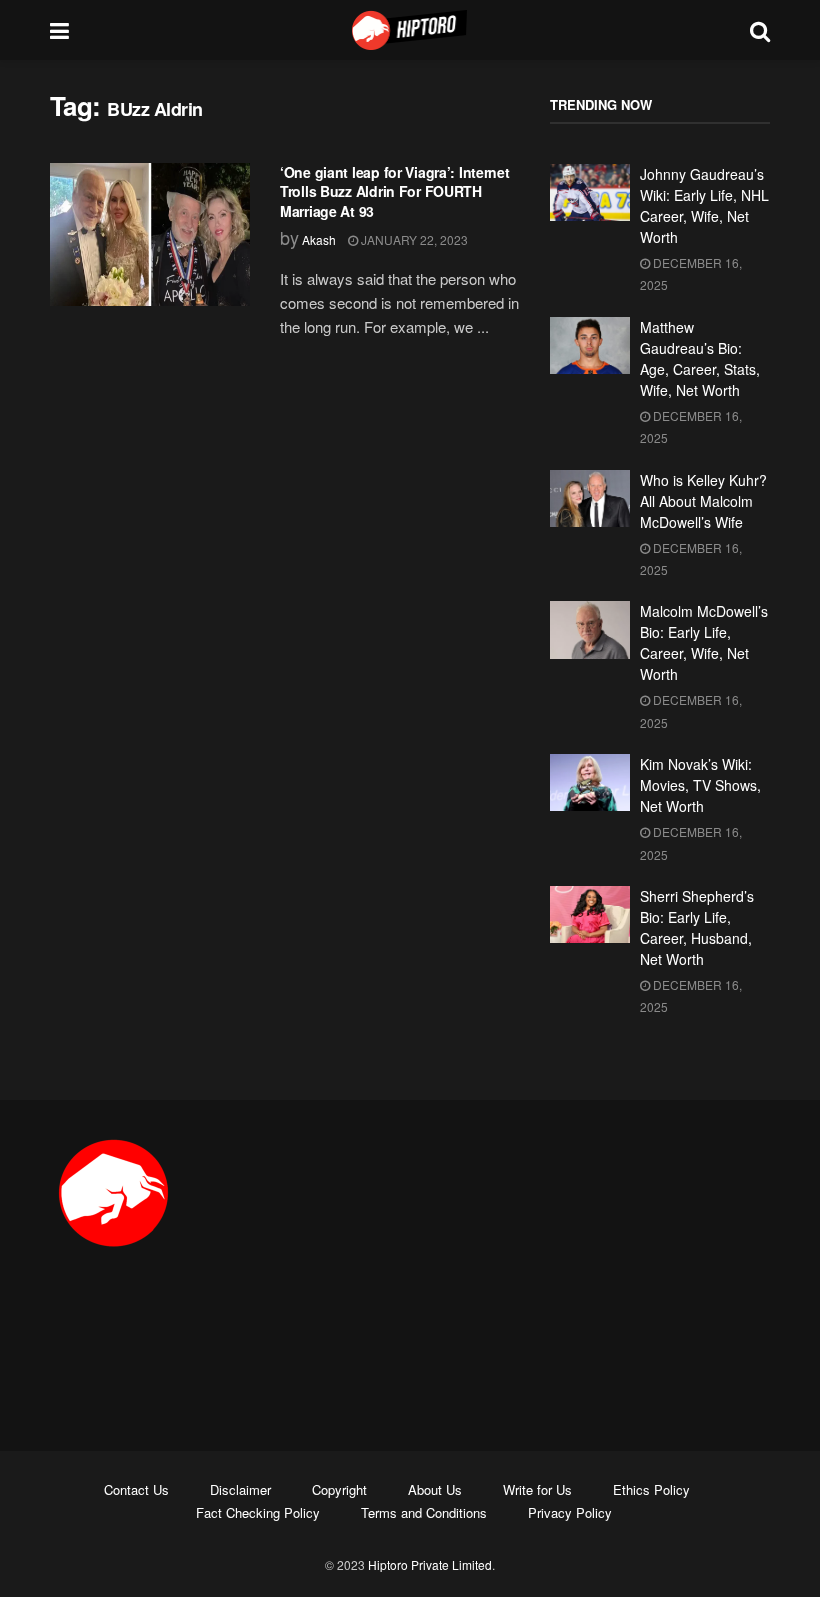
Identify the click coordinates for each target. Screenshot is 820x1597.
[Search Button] (760, 30)
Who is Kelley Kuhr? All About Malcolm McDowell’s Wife (703, 501)
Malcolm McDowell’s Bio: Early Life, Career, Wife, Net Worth (704, 642)
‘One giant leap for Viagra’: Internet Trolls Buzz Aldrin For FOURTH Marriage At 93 (395, 191)
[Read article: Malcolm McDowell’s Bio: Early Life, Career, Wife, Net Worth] (590, 629)
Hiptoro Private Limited (430, 1564)
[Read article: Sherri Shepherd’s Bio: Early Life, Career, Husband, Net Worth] (590, 914)
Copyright (339, 1489)
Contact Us (136, 1489)
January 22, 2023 (413, 239)
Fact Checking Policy (258, 1512)
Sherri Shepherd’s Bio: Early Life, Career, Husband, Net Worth (697, 927)
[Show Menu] (59, 30)
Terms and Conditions (424, 1512)
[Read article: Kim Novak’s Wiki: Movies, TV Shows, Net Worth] (590, 782)
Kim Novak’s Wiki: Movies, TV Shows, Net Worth (700, 785)
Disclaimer (240, 1489)
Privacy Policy (570, 1512)
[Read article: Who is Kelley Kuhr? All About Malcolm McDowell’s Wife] (590, 498)
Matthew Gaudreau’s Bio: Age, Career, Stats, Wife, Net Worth (700, 358)
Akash (319, 239)
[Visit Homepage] (410, 30)
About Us (435, 1489)
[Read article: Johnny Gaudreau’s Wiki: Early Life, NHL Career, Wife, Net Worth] (590, 192)
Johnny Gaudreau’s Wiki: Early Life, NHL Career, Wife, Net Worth (704, 205)
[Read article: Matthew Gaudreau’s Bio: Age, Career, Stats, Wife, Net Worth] (590, 345)
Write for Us (537, 1489)
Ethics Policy (651, 1489)
